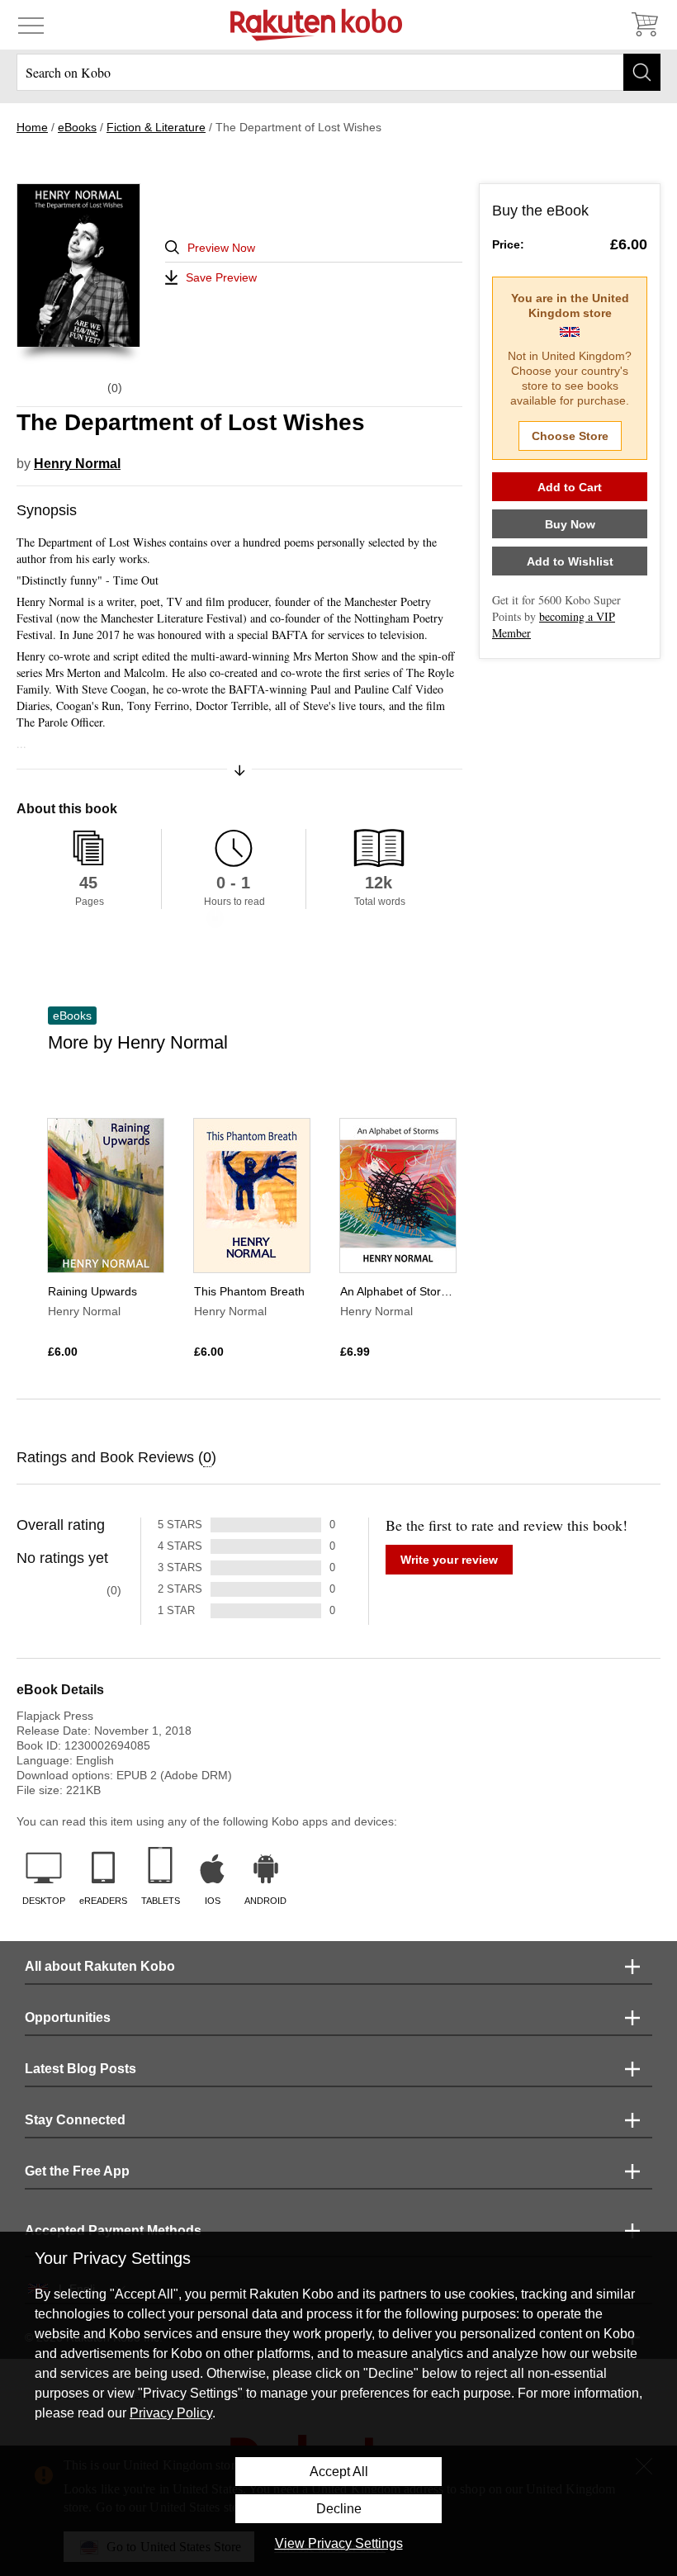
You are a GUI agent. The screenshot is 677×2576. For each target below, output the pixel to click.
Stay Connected (75, 2120)
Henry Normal (77, 464)
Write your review (449, 1560)
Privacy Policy (171, 2413)
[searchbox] (338, 72)
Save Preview (221, 277)
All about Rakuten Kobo (100, 1966)
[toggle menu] (31, 25)
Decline (339, 2509)
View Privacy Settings (339, 2543)
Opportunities (68, 2017)
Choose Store (570, 436)
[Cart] (644, 25)
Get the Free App (77, 2171)
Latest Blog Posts (80, 2069)
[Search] (642, 72)
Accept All (339, 2472)
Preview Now (221, 248)
